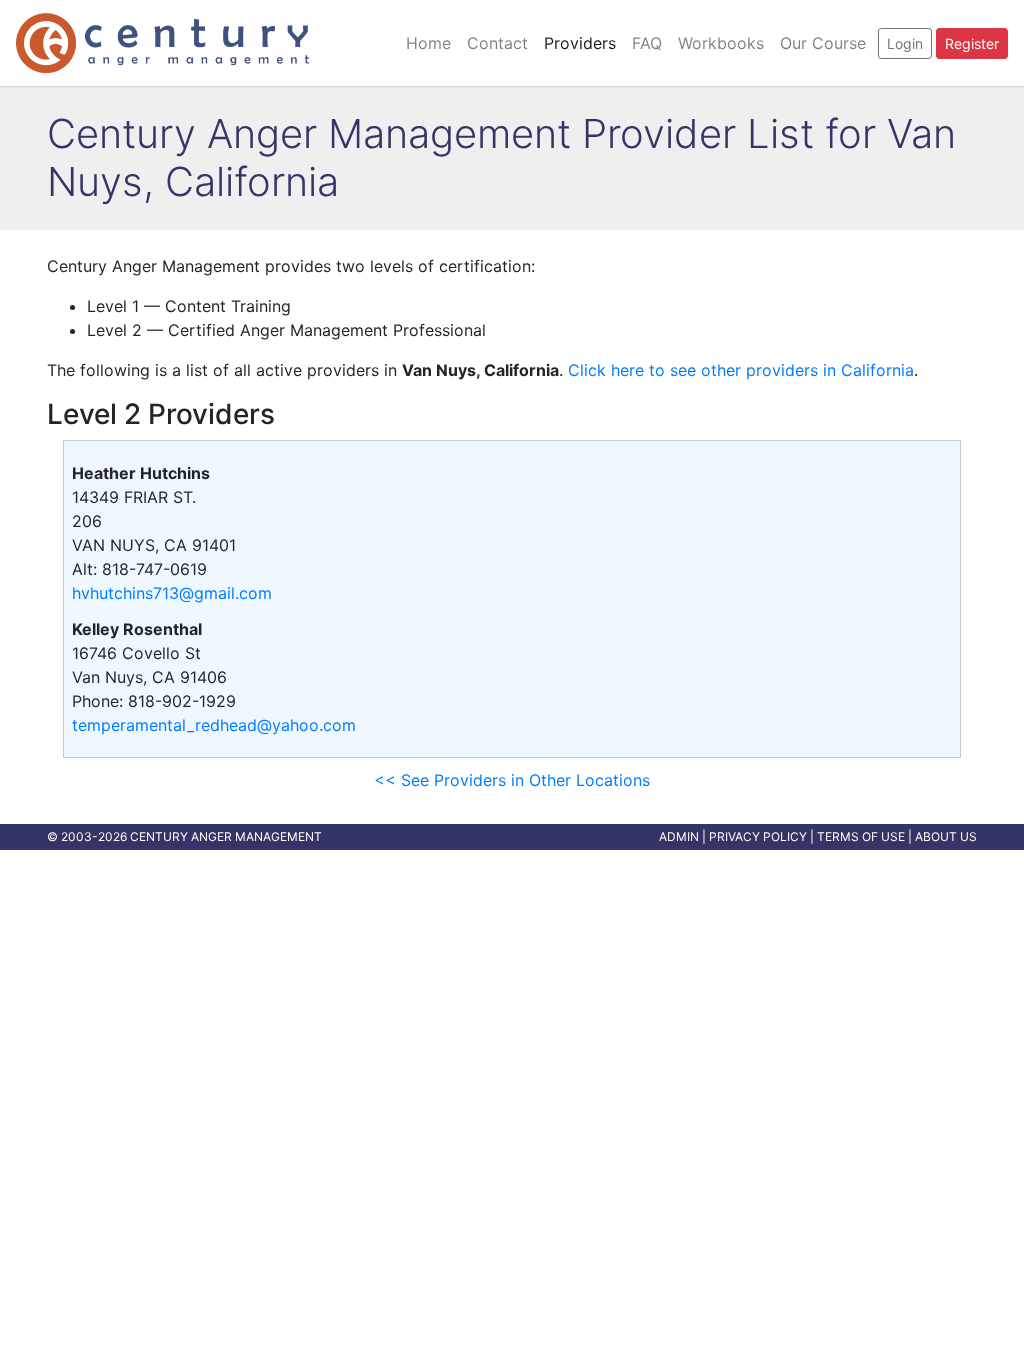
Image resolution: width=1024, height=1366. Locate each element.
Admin (679, 836)
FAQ (647, 43)
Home (428, 43)
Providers (580, 43)
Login (905, 43)
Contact (497, 43)
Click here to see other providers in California (741, 370)
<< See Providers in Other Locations (512, 780)
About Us (946, 836)
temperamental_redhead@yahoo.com (214, 725)
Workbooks (721, 43)
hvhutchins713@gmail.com (172, 593)
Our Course (823, 43)
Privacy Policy (758, 836)
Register (972, 43)
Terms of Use (861, 836)
